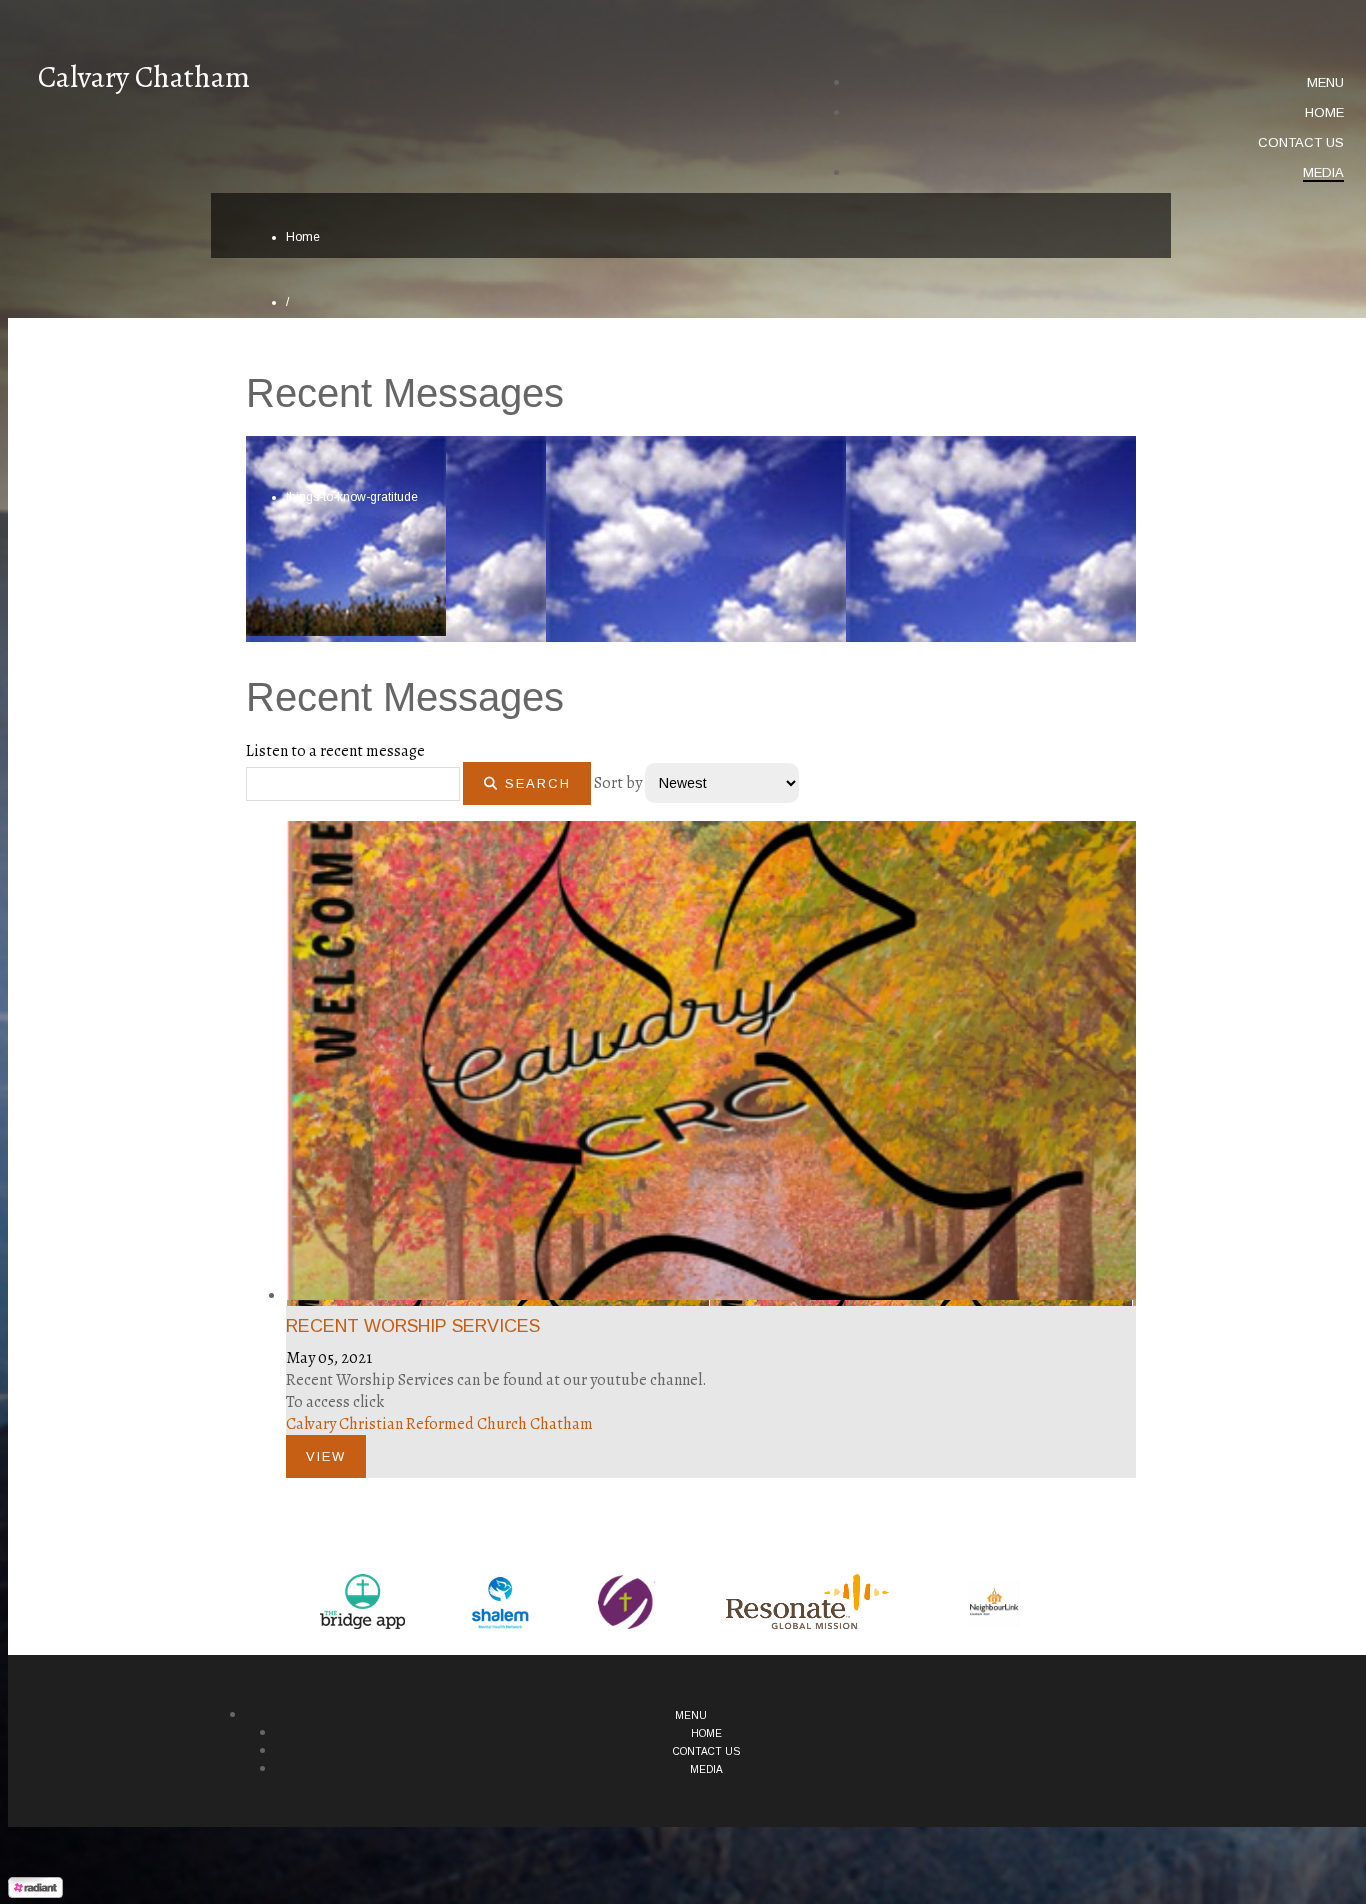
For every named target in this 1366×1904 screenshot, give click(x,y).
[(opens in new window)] (362, 1601)
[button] (1325, 83)
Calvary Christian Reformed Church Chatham (439, 1424)
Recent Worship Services (413, 1326)
